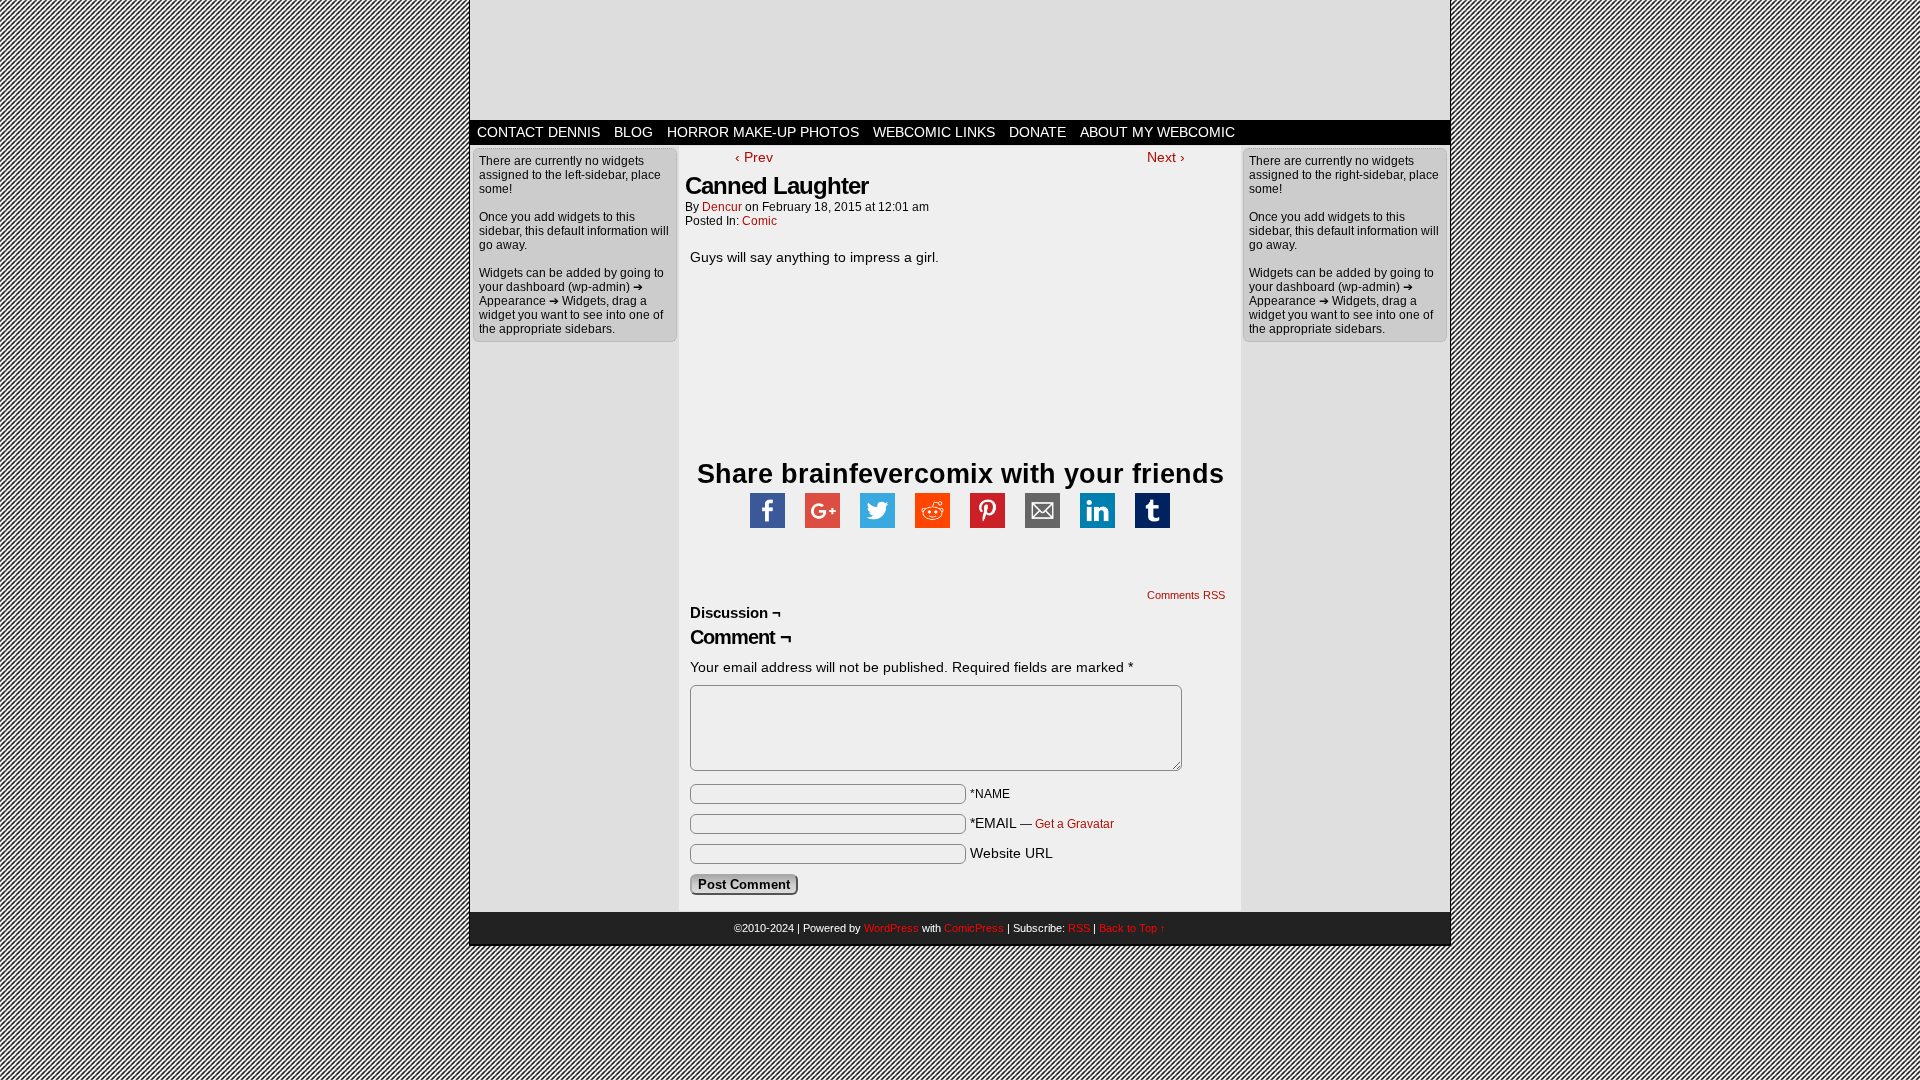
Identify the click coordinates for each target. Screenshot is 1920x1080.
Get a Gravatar (1074, 824)
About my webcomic (1157, 132)
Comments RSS (1186, 595)
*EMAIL (1042, 823)
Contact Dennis (538, 132)
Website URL (1011, 853)
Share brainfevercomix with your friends (960, 474)
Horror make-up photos (763, 132)
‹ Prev (754, 157)
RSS (1079, 928)
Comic (759, 221)
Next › (1166, 157)
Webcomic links (934, 132)
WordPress (891, 928)
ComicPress (974, 928)
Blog (633, 132)
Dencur (722, 207)
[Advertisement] (924, 306)
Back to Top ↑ (1132, 928)
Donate (1037, 132)
